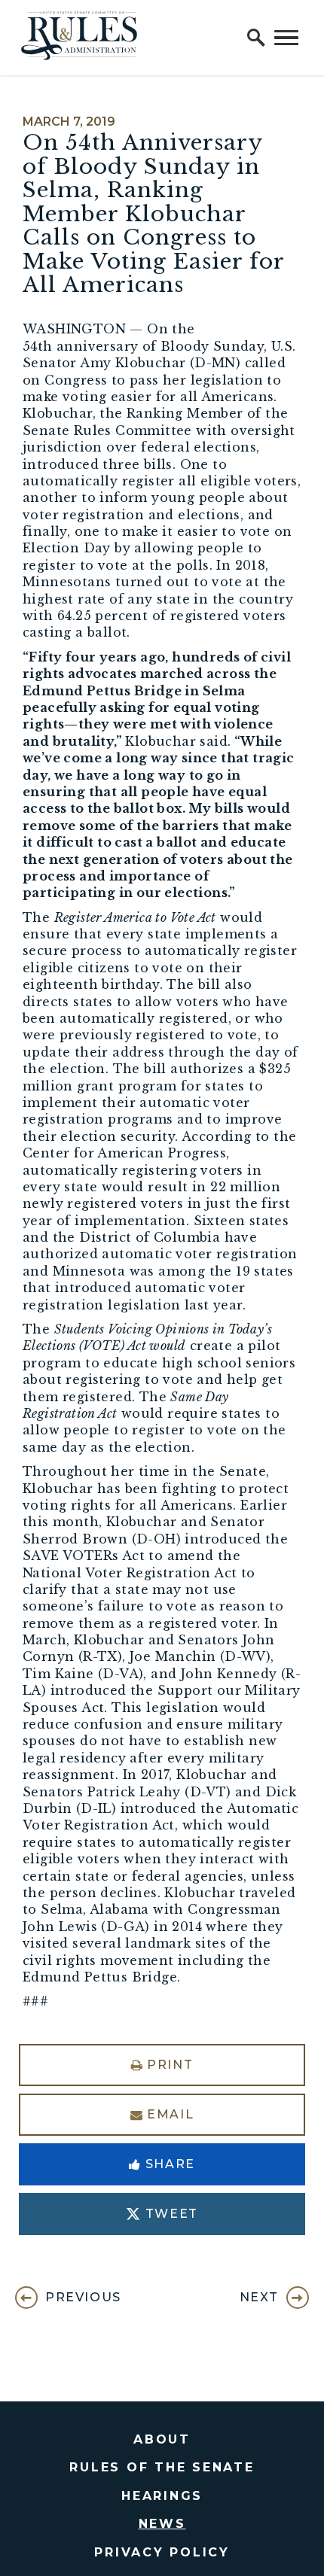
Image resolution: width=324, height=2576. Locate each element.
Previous (83, 2297)
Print (170, 2065)
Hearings (162, 2496)
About (162, 2439)
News (162, 2524)
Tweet (172, 2214)
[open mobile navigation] (286, 38)
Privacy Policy (162, 2552)
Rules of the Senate (162, 2467)
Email (170, 2114)
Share (170, 2164)
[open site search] (256, 38)
